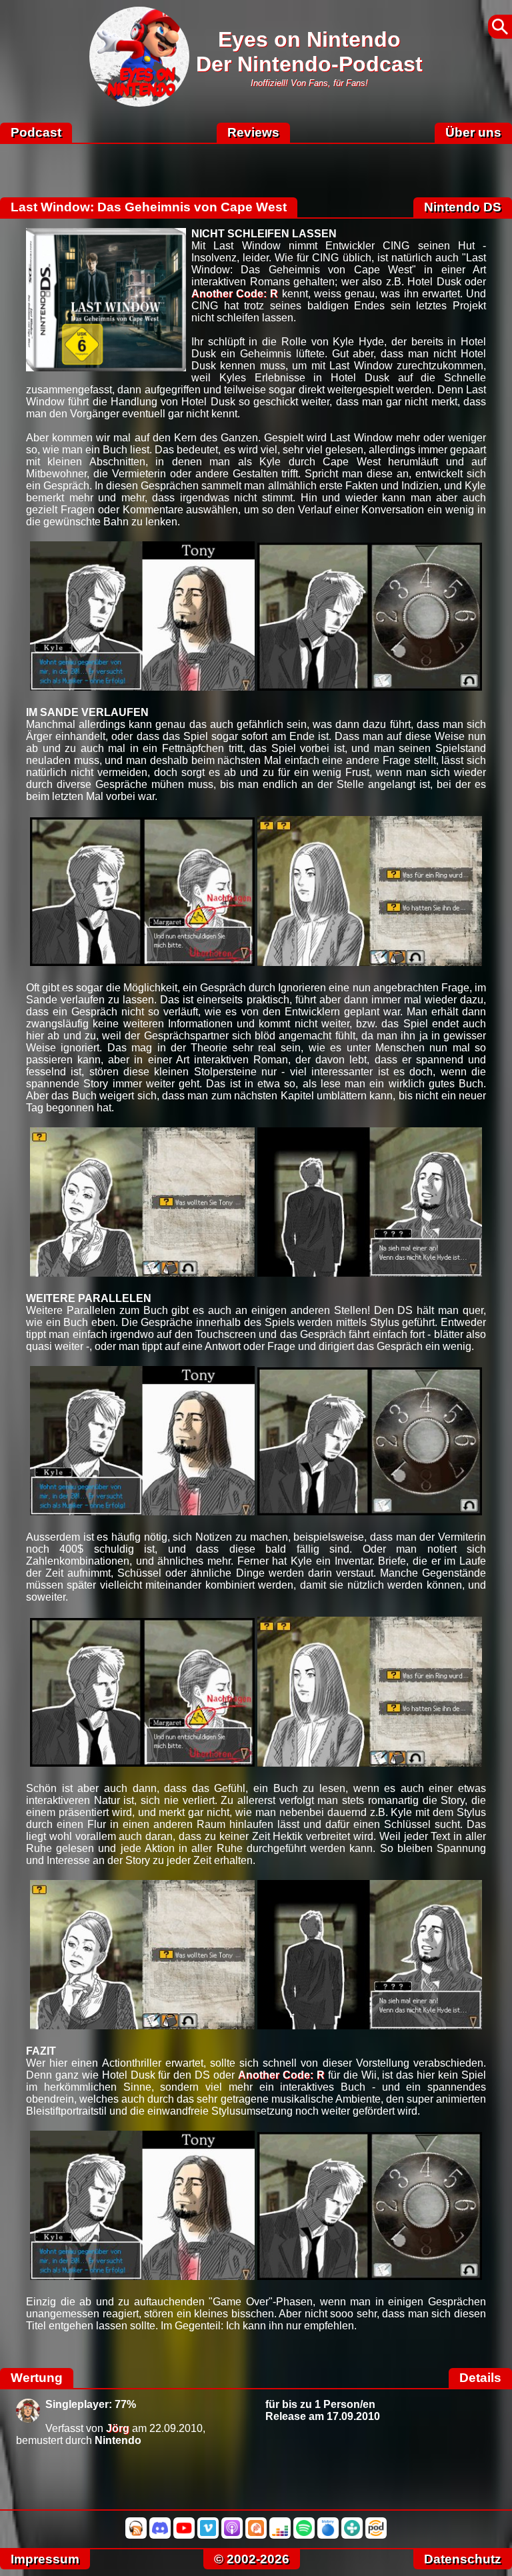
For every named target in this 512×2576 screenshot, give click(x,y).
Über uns (473, 132)
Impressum (45, 2559)
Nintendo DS (463, 207)
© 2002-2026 (252, 2559)
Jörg (118, 2428)
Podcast (36, 132)
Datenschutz (463, 2559)
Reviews (253, 132)
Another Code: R (235, 294)
